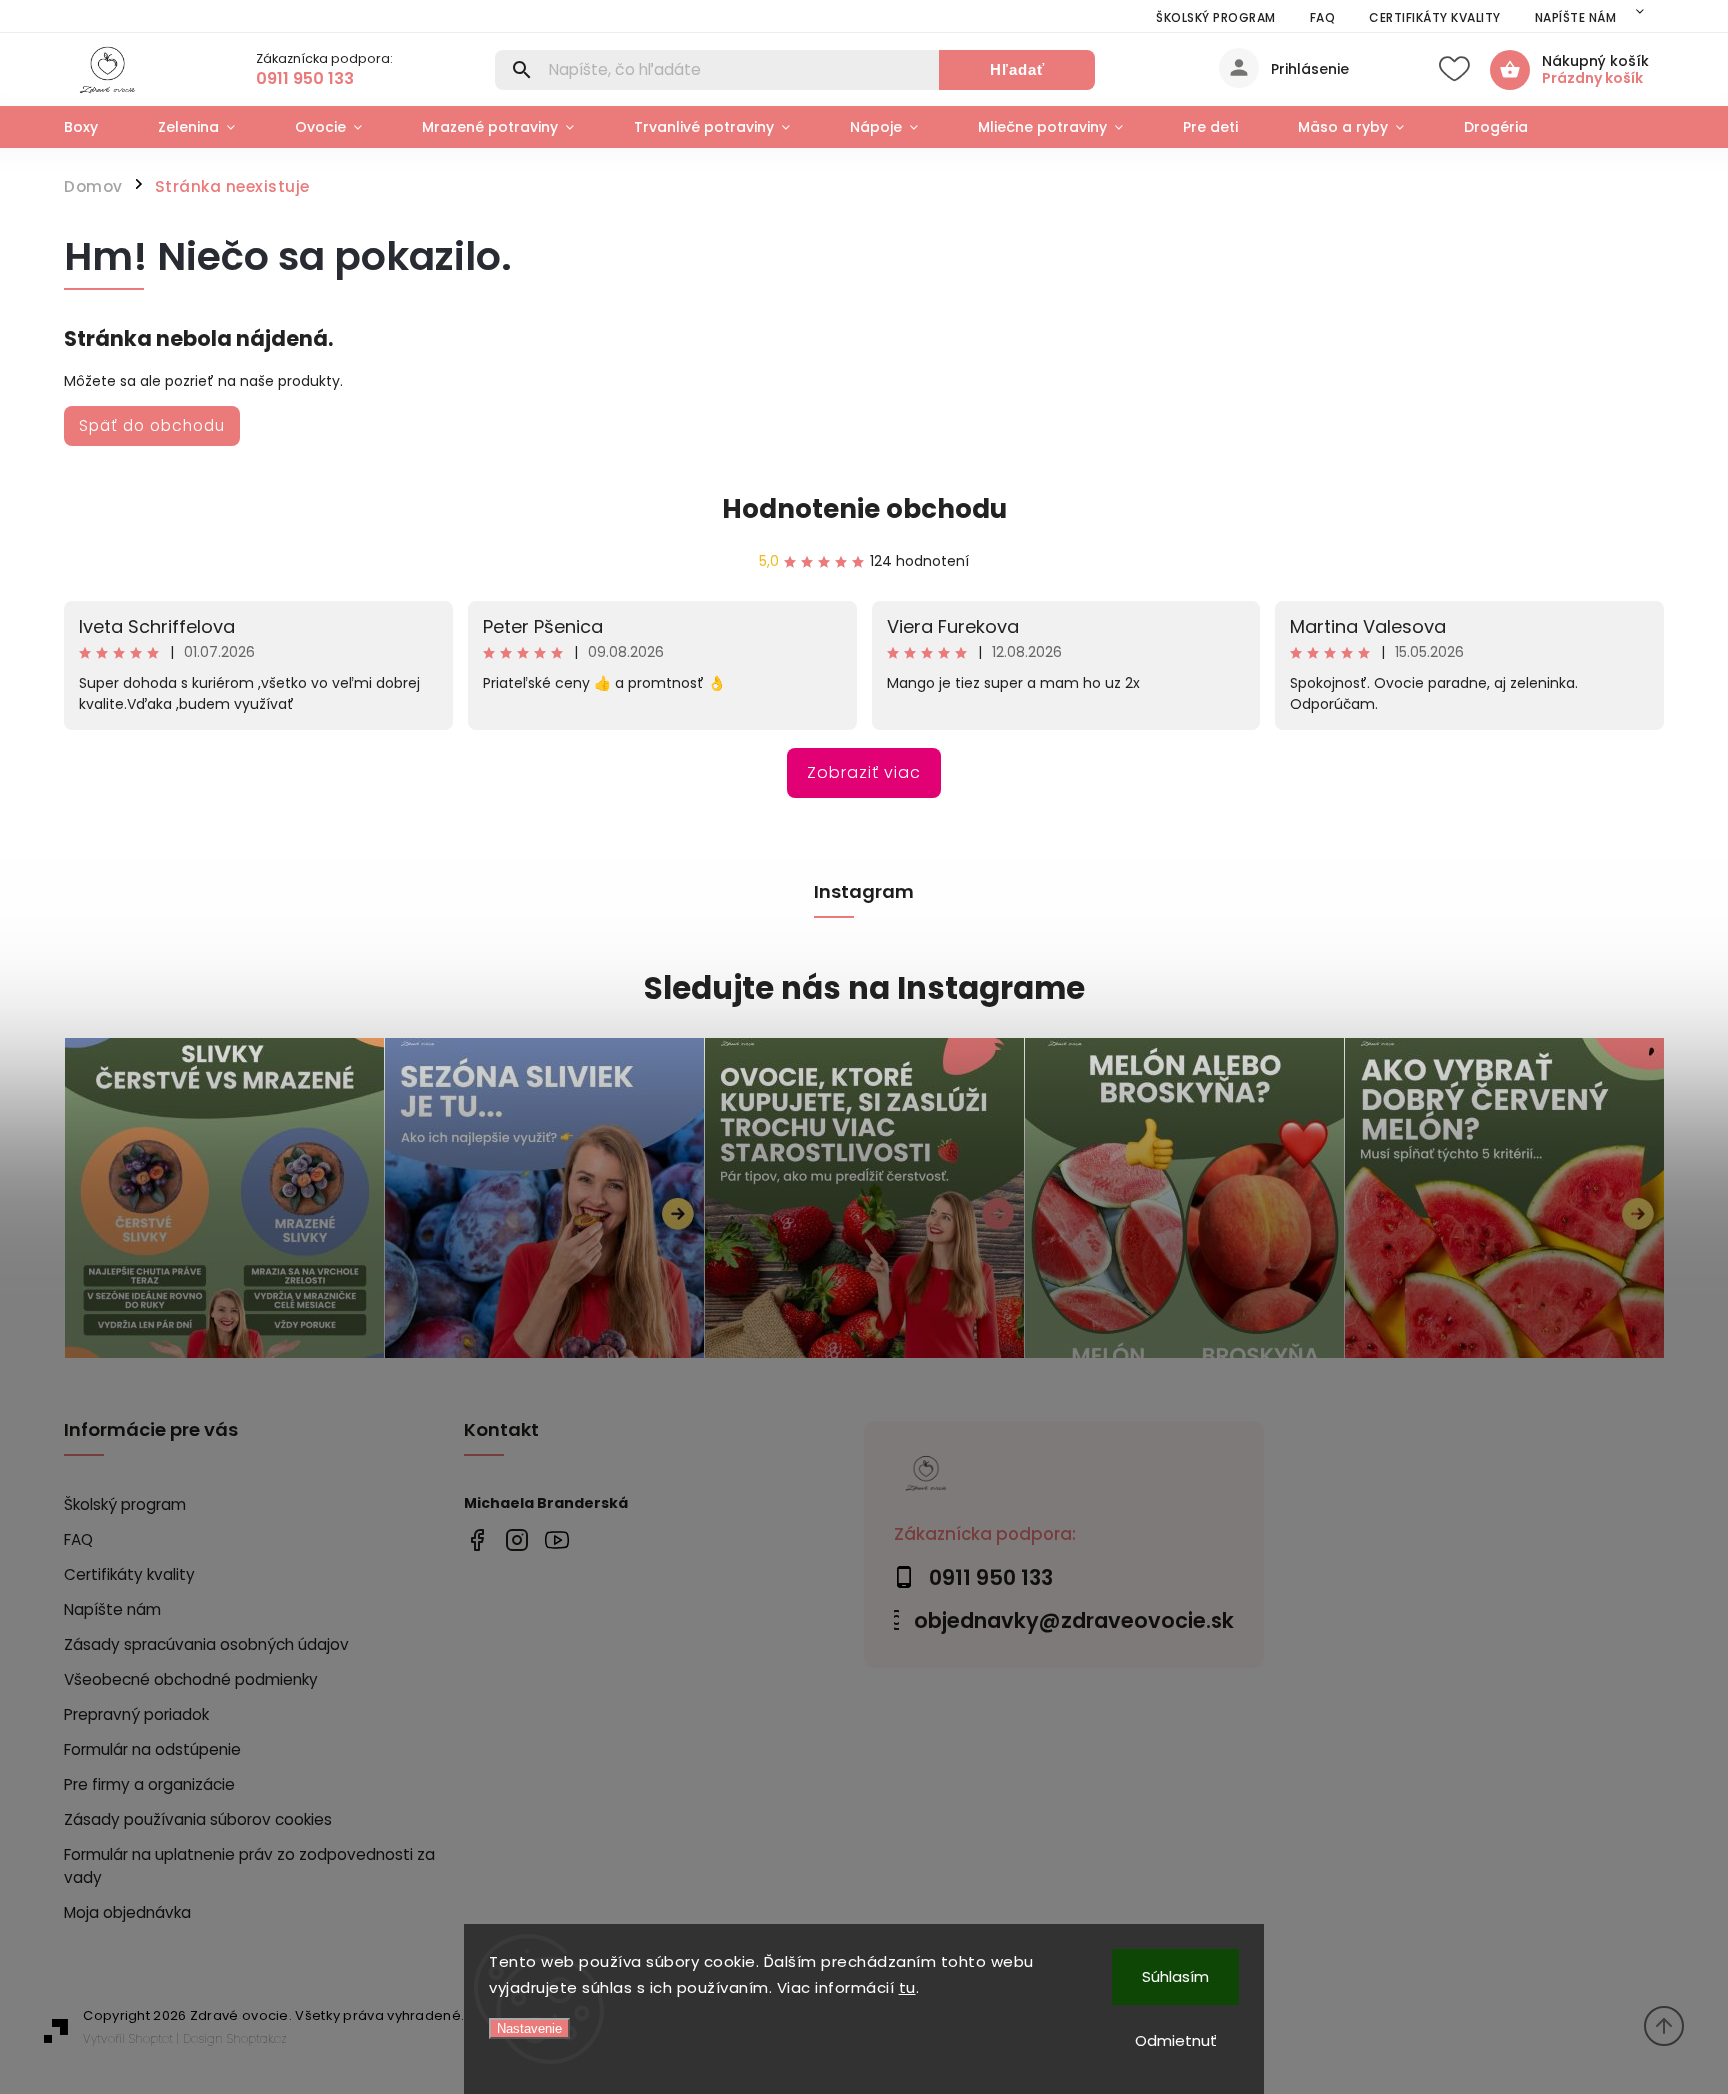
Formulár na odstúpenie (152, 1749)
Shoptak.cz (257, 2038)
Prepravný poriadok (136, 1714)
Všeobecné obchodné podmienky (191, 1679)
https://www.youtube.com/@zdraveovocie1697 (556, 1540)
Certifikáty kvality (1435, 17)
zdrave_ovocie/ (516, 1540)
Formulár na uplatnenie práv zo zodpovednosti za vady (249, 1866)
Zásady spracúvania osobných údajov (206, 1644)
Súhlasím (1175, 1976)
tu (907, 1987)
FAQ (1323, 17)
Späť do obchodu (152, 425)
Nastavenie (529, 2028)
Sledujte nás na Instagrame (864, 988)
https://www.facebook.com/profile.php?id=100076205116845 (476, 1540)
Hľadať (1017, 69)
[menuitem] (96, 127)
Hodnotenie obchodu (864, 509)
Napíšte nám (1576, 17)
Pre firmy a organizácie (149, 1784)
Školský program (1216, 17)
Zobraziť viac (864, 772)
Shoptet (151, 2038)
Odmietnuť (1176, 2040)
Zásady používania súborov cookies (198, 1819)
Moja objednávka (127, 1912)
